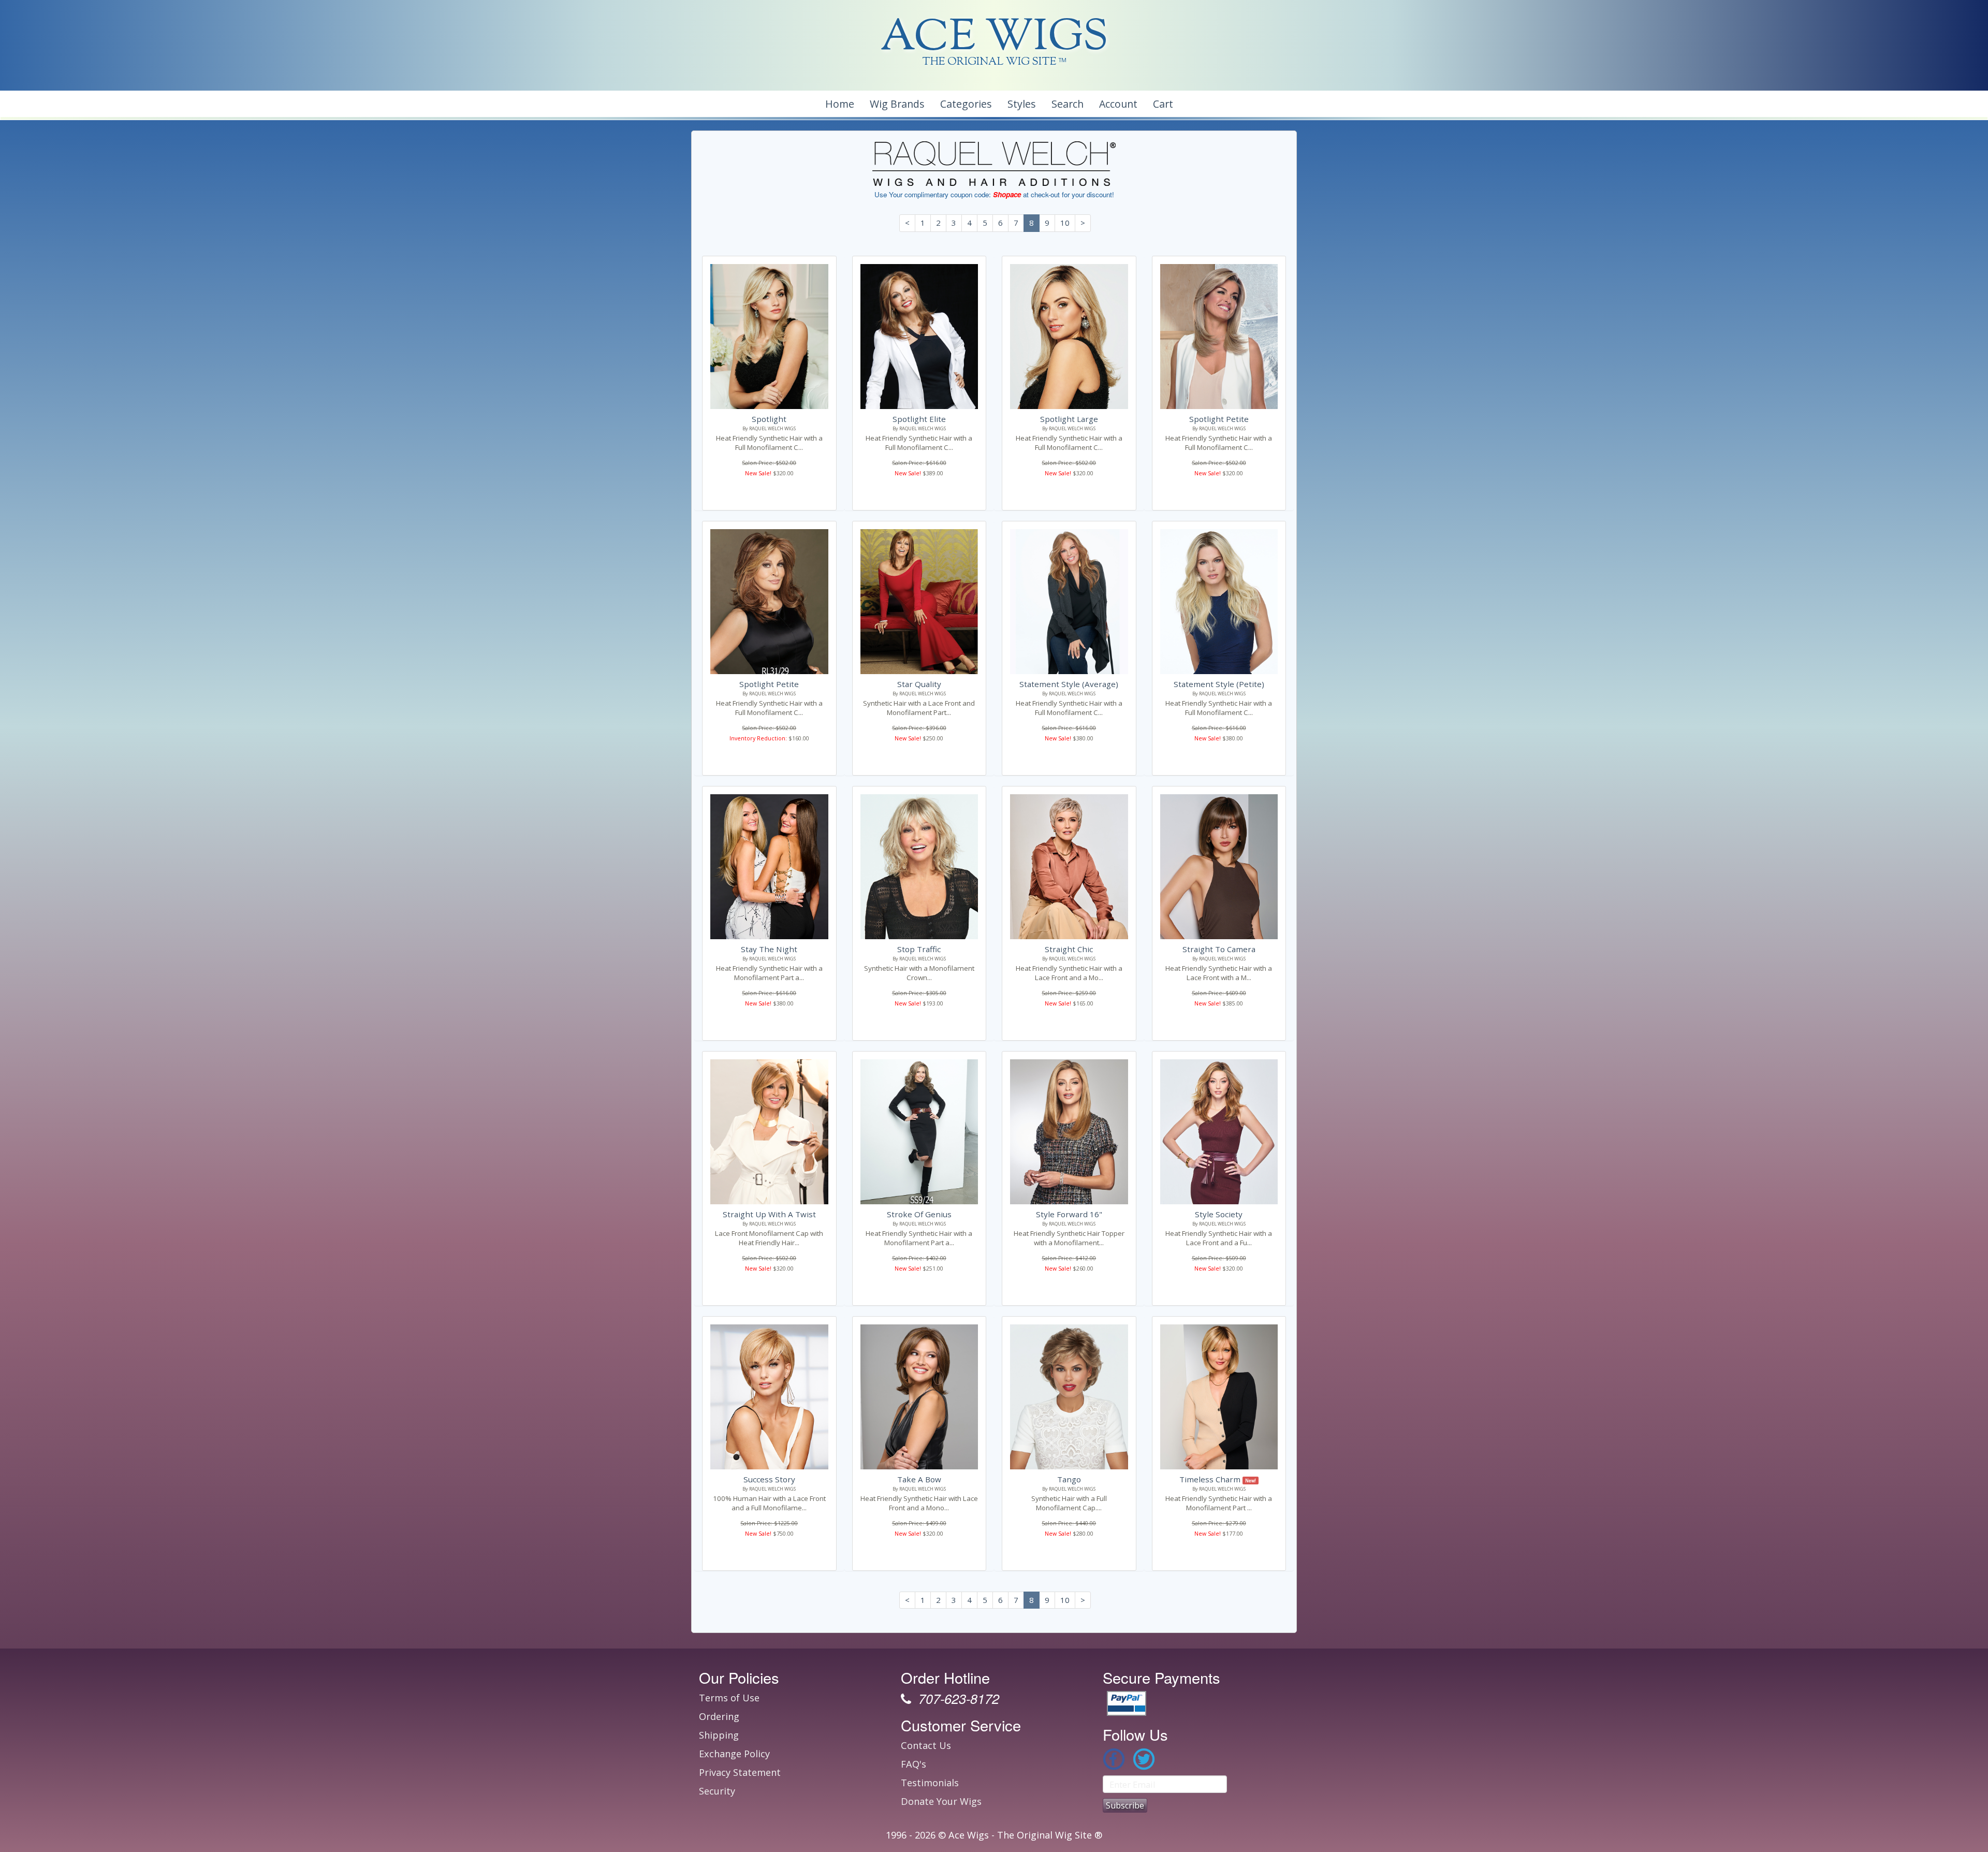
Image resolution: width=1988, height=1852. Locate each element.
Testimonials (930, 1783)
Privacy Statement (740, 1772)
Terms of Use (729, 1698)
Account (1118, 104)
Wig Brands (897, 104)
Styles (1022, 104)
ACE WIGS (994, 39)
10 (1065, 223)
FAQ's (913, 1764)
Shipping (719, 1735)
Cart (1163, 104)
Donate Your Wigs (941, 1801)
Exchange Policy (734, 1754)
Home (840, 104)
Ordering (719, 1716)
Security (717, 1791)
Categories (966, 104)
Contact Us (926, 1745)
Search (1068, 104)
